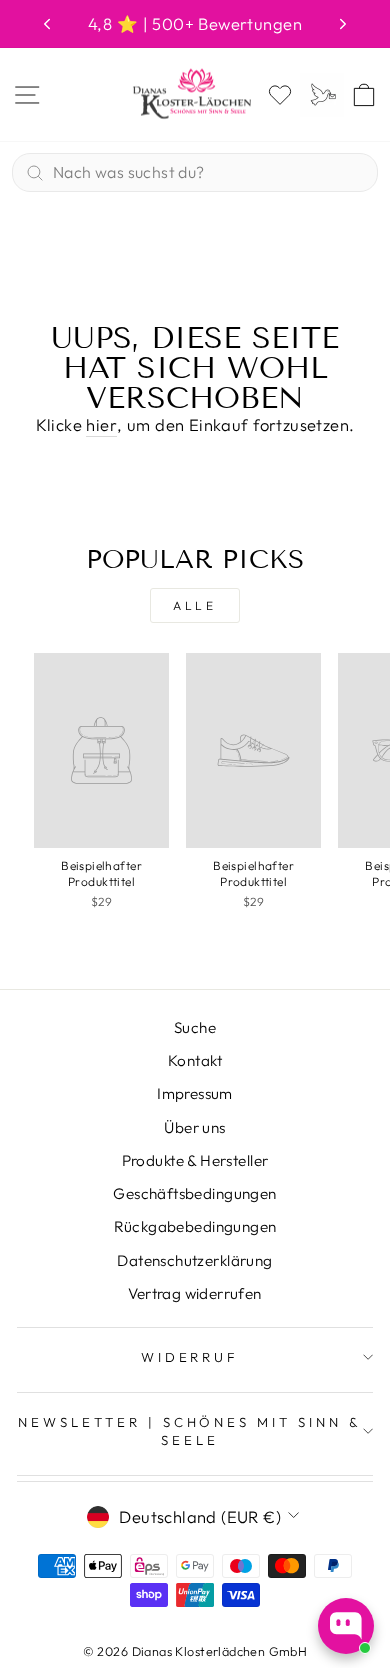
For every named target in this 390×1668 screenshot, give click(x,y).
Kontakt (195, 1060)
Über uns (194, 1127)
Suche (195, 1027)
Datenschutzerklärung (194, 1260)
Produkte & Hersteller (195, 1160)
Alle (194, 605)
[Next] (343, 24)
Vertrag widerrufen (194, 1293)
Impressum (195, 1093)
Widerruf (190, 1357)
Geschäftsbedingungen (194, 1193)
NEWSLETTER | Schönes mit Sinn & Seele (190, 1431)
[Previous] (47, 24)
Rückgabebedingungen (195, 1226)
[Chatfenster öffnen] (346, 1626)
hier (101, 424)
